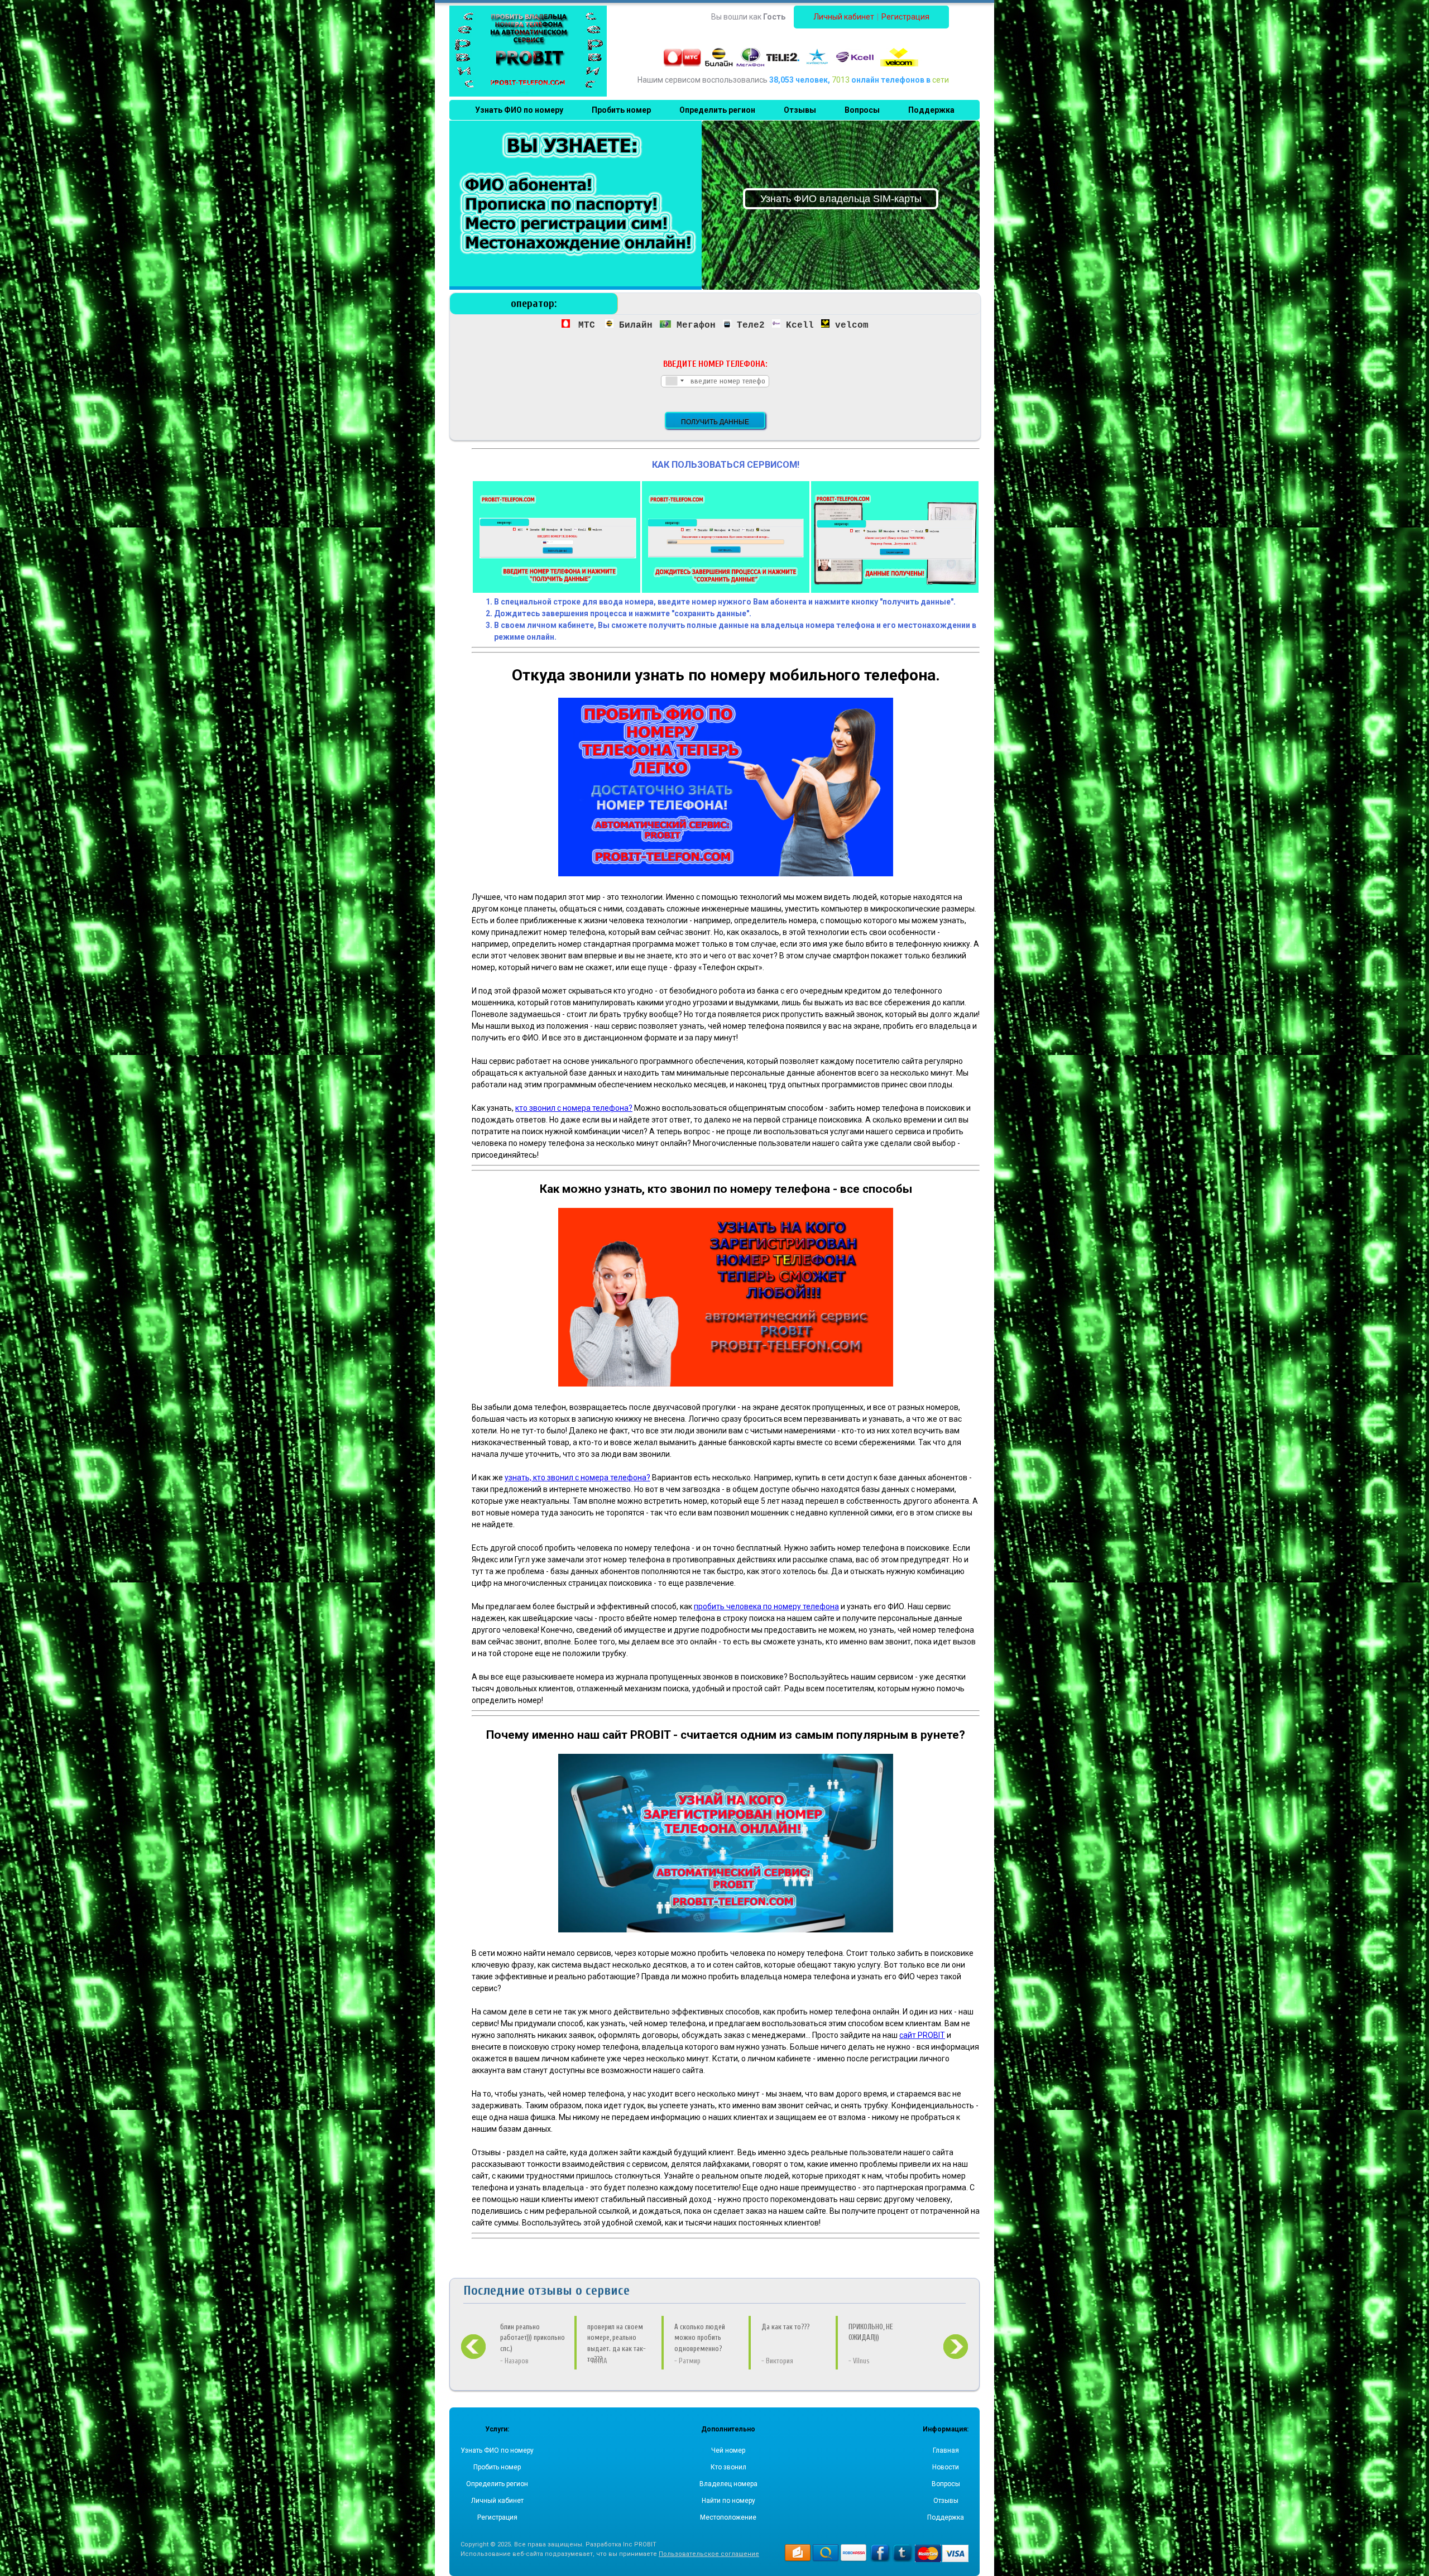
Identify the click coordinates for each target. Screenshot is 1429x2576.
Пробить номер (497, 2467)
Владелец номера (728, 2484)
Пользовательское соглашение (709, 2554)
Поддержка (946, 2517)
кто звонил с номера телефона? (574, 1108)
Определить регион (497, 2484)
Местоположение (728, 2517)
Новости (946, 2467)
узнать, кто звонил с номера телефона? (577, 1478)
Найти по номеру (728, 2501)
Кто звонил (728, 2467)
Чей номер (728, 2450)
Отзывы (946, 2501)
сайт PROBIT (922, 2035)
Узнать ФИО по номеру (497, 2450)
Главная (946, 2450)
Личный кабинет (844, 17)
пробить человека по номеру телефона (766, 1606)
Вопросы (946, 2484)
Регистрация (905, 17)
